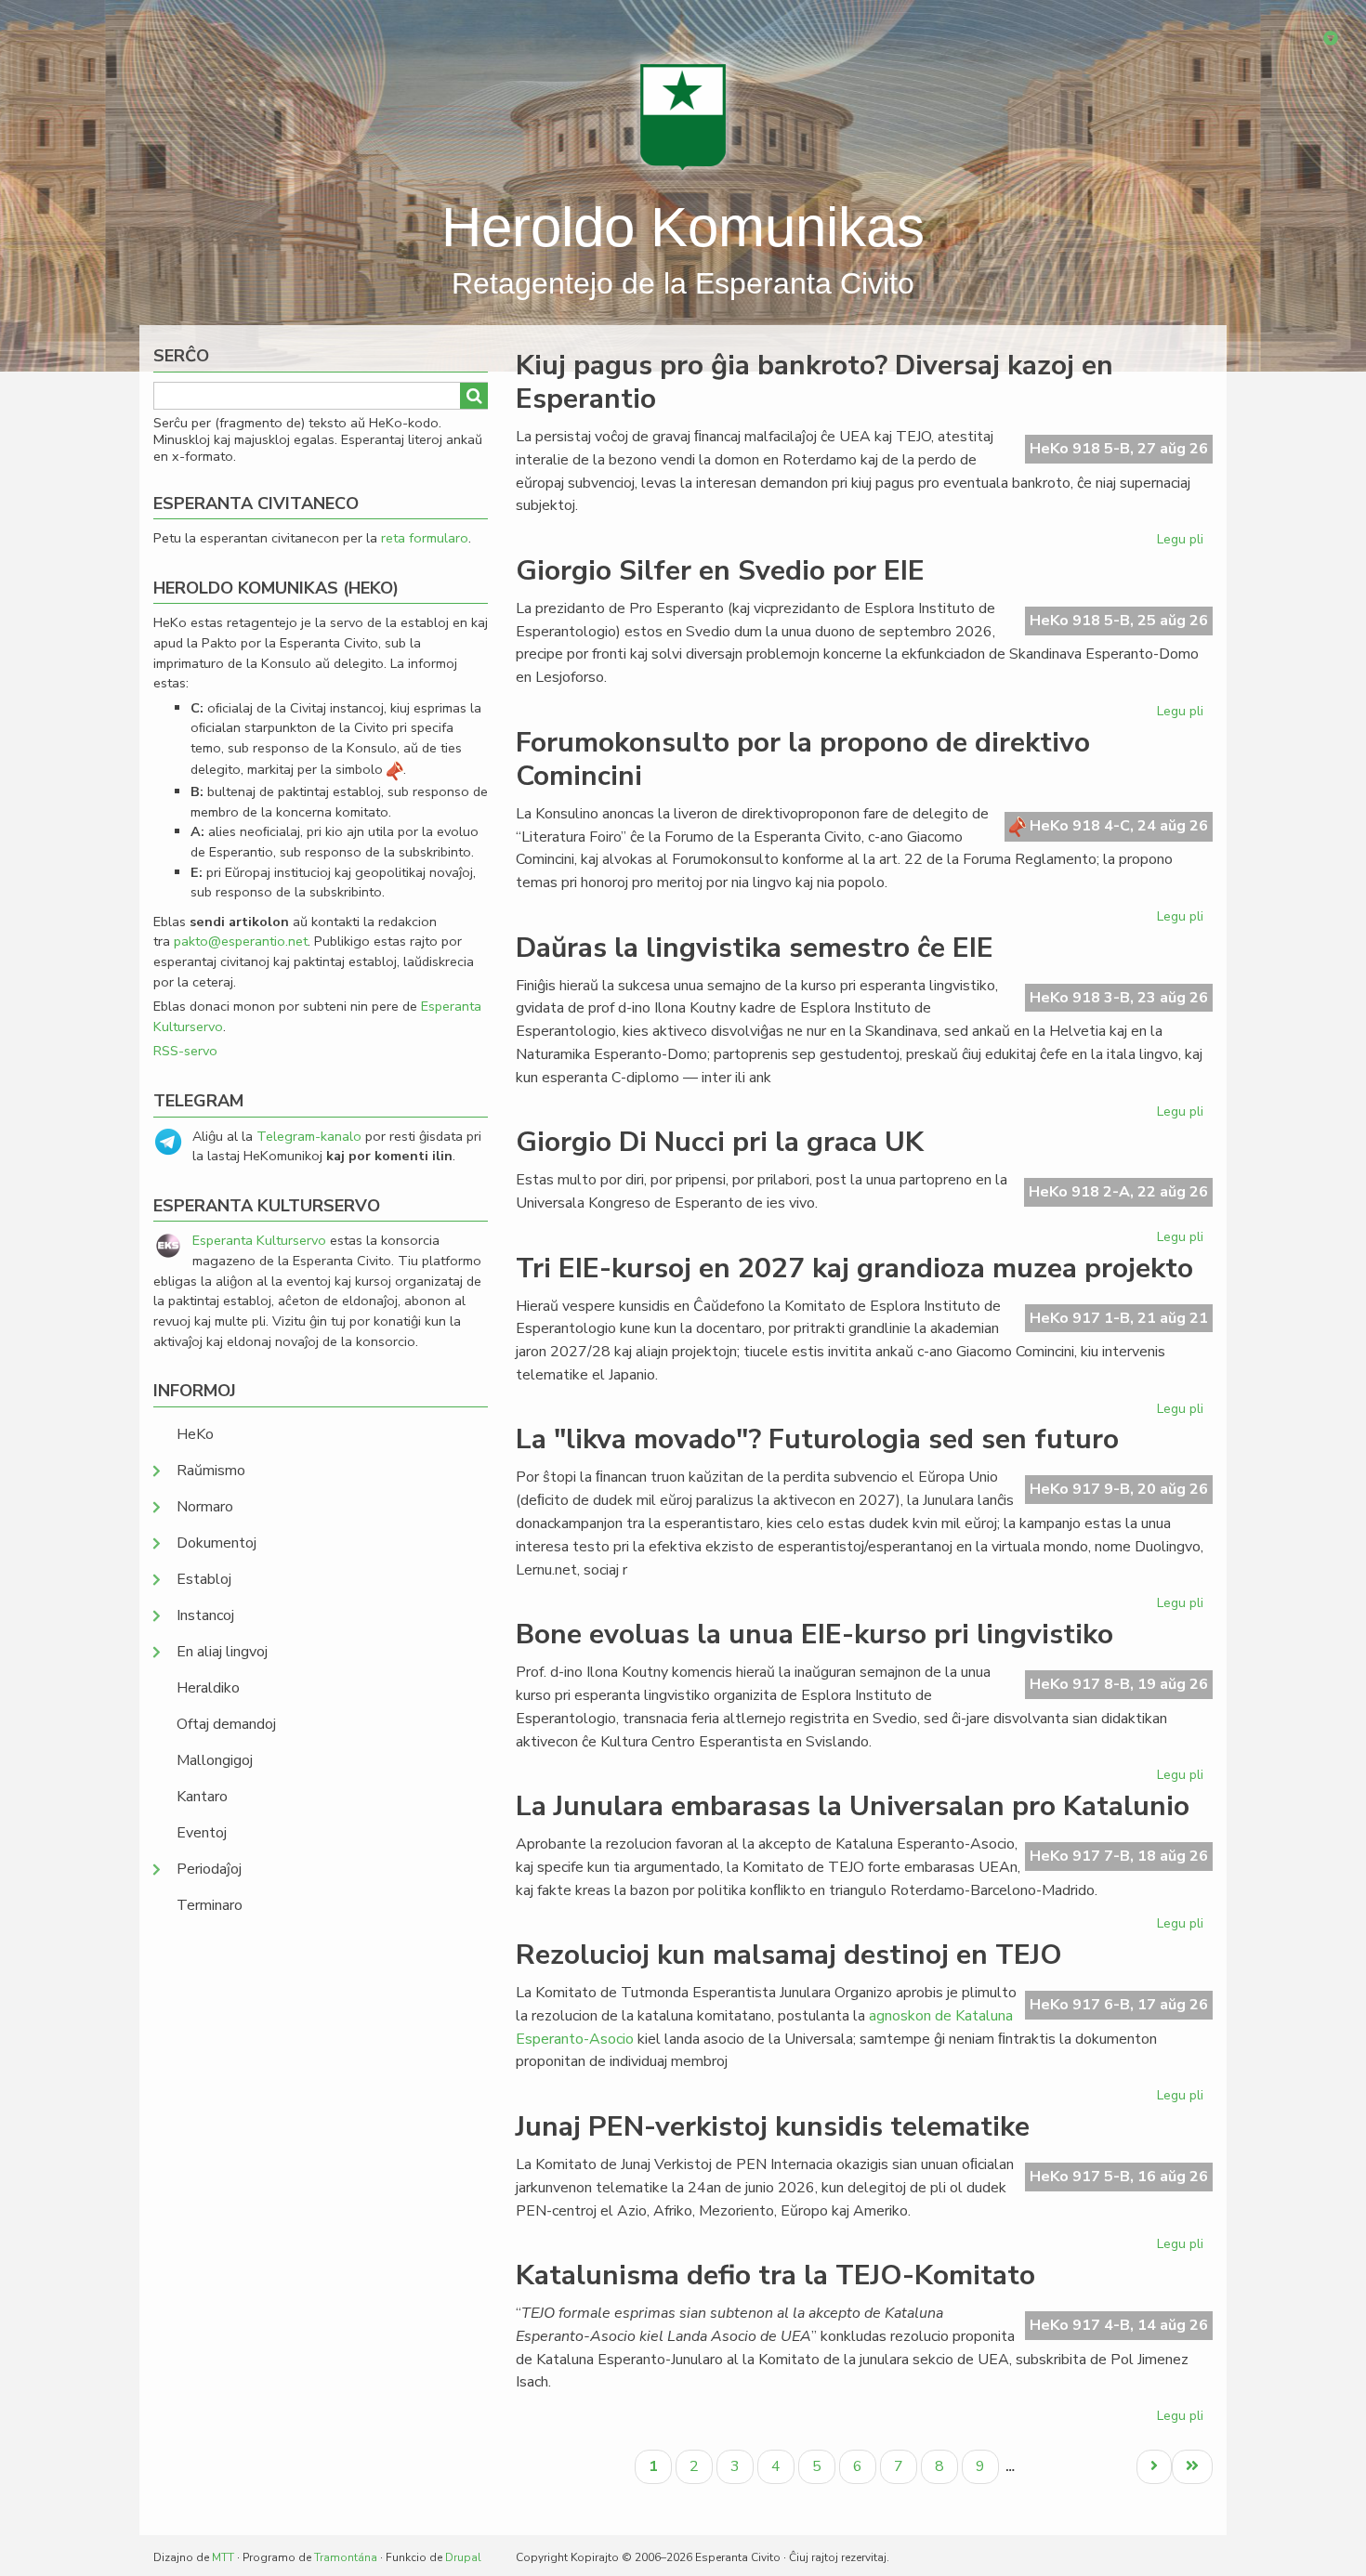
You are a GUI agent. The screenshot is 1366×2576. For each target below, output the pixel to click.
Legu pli (1182, 543)
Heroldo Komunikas (683, 227)
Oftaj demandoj (226, 1724)
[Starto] (683, 116)
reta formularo (425, 538)
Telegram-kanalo (309, 1136)
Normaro (205, 1507)
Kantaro (202, 1797)
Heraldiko (208, 1688)
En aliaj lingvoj (222, 1652)
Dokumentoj (217, 1543)
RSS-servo (185, 1051)
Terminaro (210, 1905)
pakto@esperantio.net (241, 941)
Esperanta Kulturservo (259, 1240)
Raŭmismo (211, 1471)
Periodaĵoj (209, 1869)
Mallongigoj (215, 1760)
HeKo (195, 1434)
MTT (223, 2557)
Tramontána (346, 2557)
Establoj (204, 1579)
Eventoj (202, 1833)
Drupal (463, 2557)
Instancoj (205, 1615)
